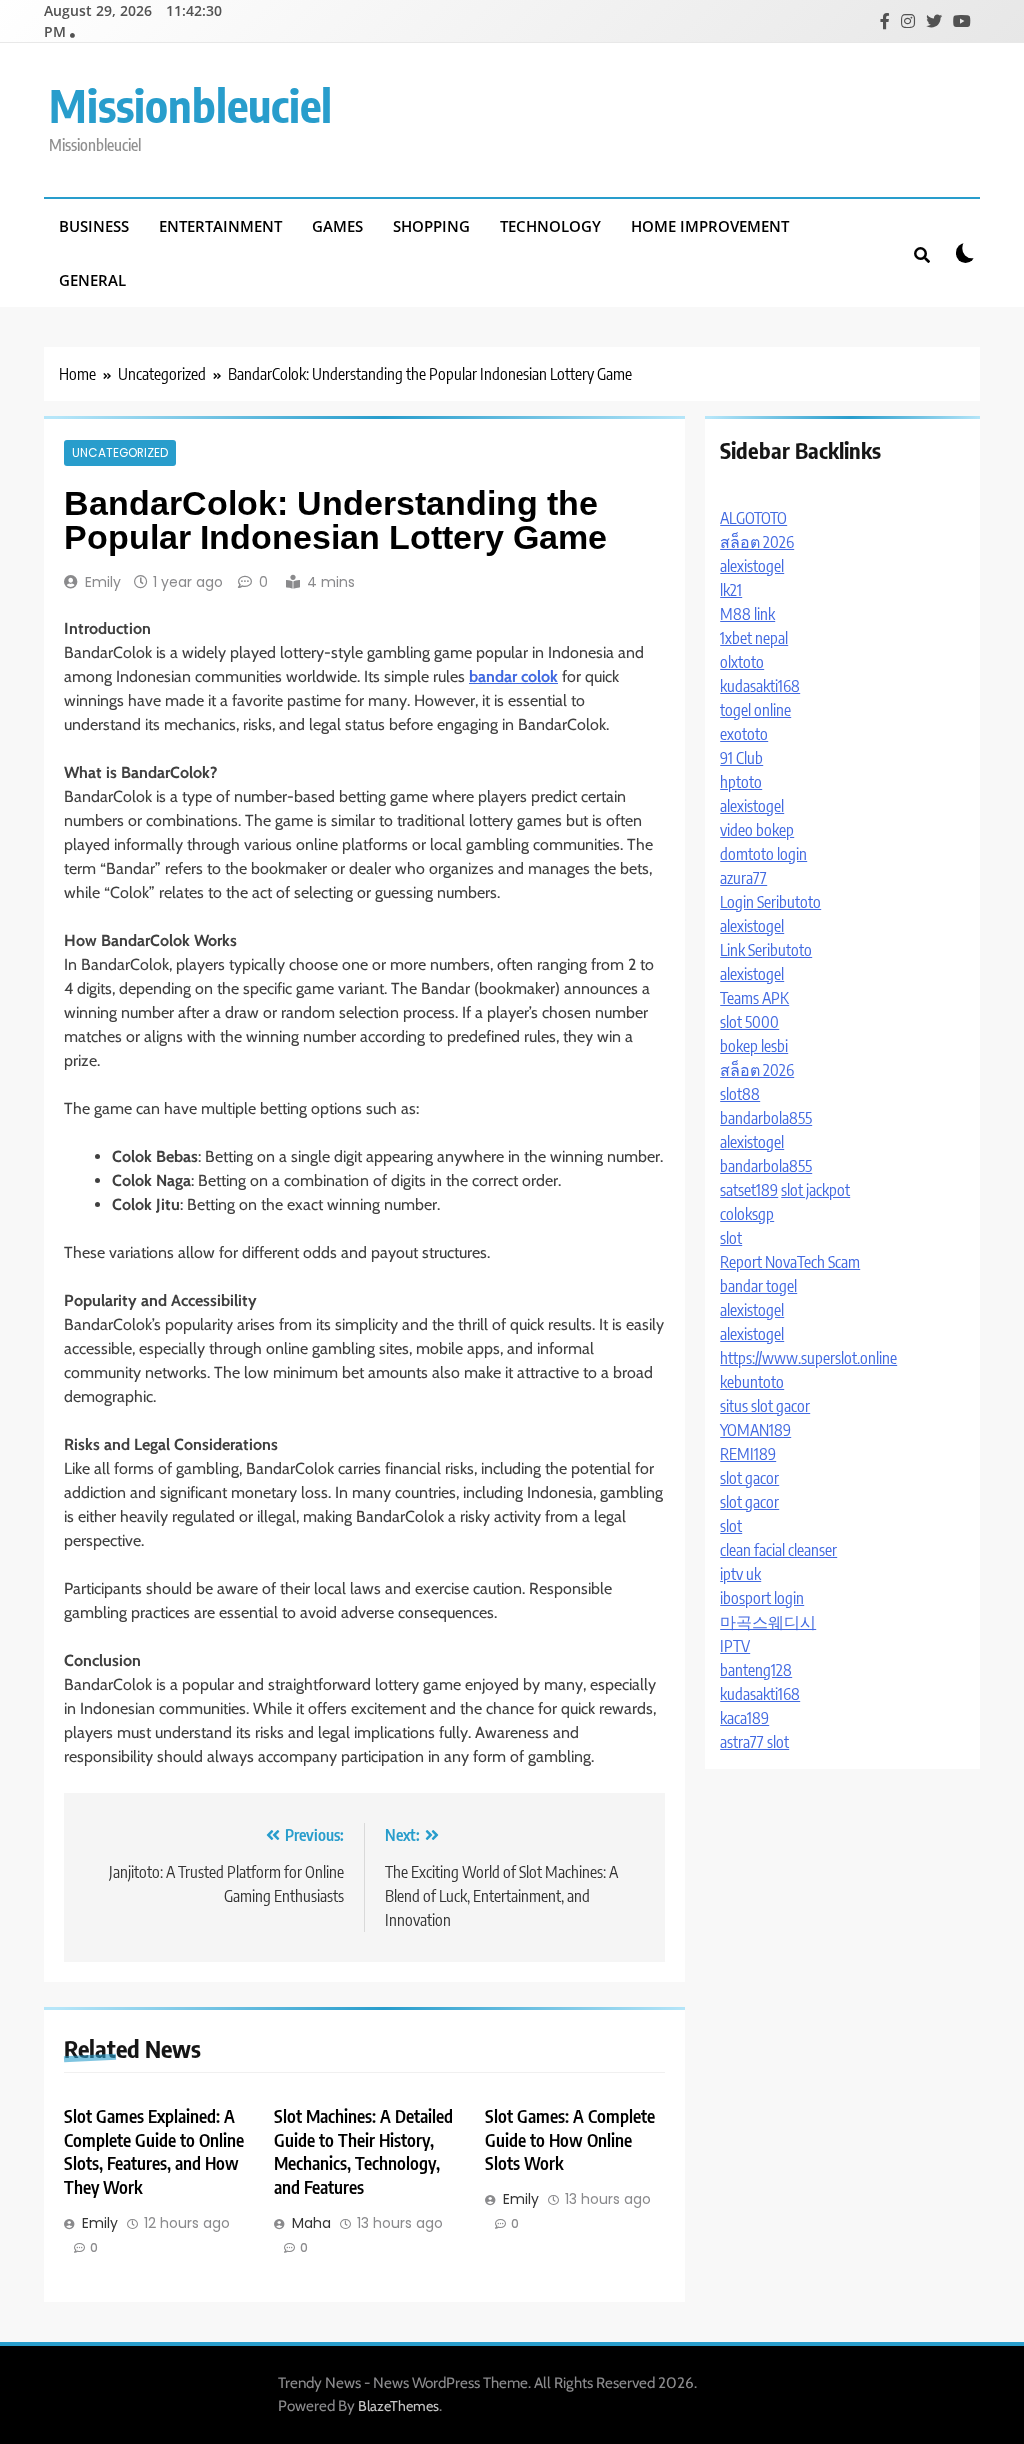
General (92, 280)
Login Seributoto (770, 902)
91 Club (741, 758)
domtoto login (763, 854)
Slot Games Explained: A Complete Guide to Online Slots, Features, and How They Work (154, 2152)
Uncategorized (120, 453)
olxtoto (742, 662)
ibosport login (762, 1598)
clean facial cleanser (778, 1550)
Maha (311, 2223)
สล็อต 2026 (757, 542)
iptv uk (740, 1574)
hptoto (741, 782)
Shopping (431, 226)
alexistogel (752, 566)
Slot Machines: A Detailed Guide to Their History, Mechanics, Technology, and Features (363, 2152)
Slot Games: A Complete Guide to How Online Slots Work (570, 2140)
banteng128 (756, 1670)
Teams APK (754, 998)
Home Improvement (710, 226)
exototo (744, 734)
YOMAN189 (755, 1430)
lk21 (731, 590)
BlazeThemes (398, 2406)
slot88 (740, 1094)
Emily (103, 582)
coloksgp (747, 1214)
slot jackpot (815, 1190)
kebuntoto (752, 1382)
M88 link (747, 614)
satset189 (749, 1190)
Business (94, 226)
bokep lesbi (754, 1046)
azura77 (743, 878)
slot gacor (749, 1478)
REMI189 (748, 1454)
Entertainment (220, 226)
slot (731, 1238)
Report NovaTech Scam (790, 1262)
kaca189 (744, 1718)
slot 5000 (749, 1022)
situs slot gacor (765, 1406)
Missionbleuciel (190, 105)
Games (337, 226)
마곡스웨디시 (768, 1622)
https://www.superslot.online (808, 1358)
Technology (550, 226)
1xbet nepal (754, 638)
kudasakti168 (760, 686)
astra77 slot (754, 1742)
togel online (755, 710)
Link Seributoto (766, 950)
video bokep (757, 830)
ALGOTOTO (753, 518)
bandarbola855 (766, 1118)
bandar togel (758, 1286)
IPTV (735, 1646)
